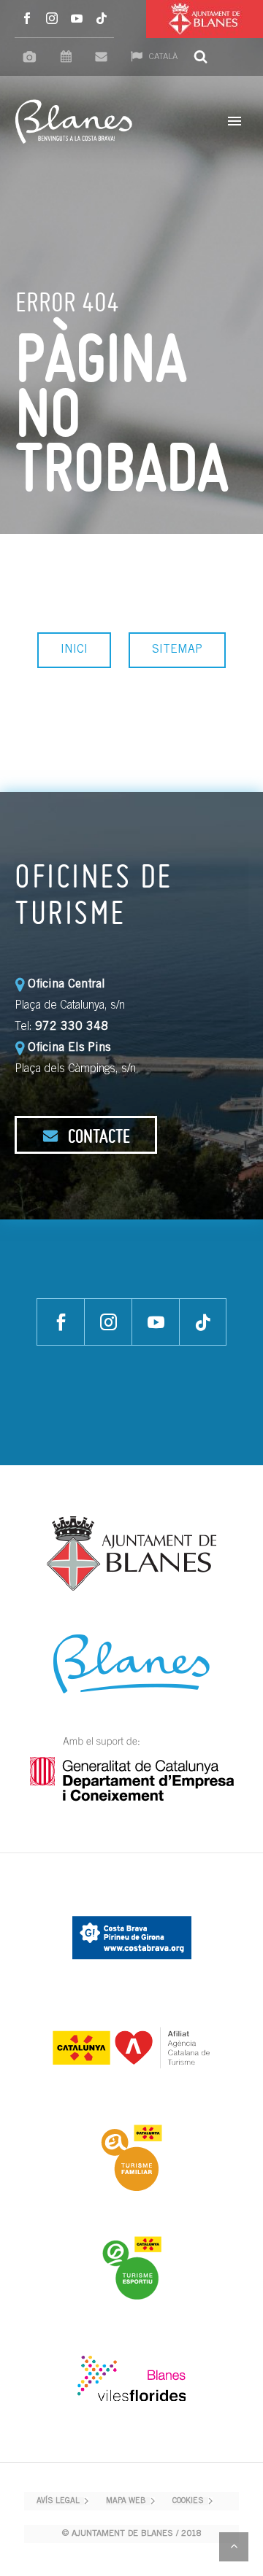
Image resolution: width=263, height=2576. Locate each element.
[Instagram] (52, 19)
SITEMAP (177, 650)
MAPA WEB (126, 2501)
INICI (74, 650)
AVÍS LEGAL (58, 2501)
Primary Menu (235, 121)
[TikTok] (102, 19)
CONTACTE (97, 1136)
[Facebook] (27, 19)
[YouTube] (77, 19)
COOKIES (188, 2501)
